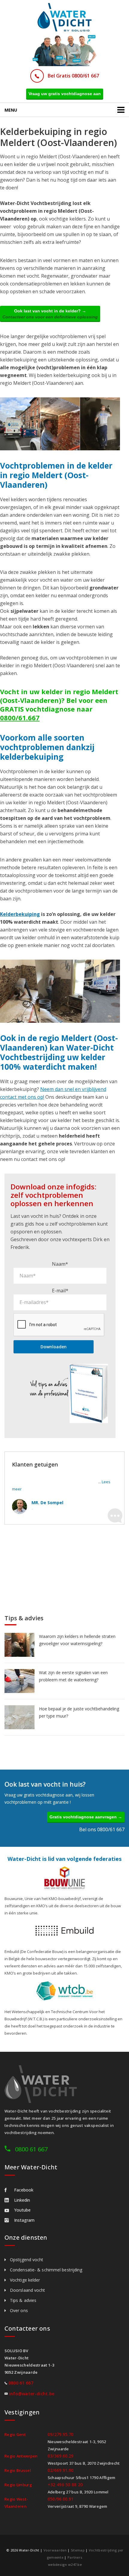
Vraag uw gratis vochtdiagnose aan (65, 94)
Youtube (22, 2210)
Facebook (24, 2190)
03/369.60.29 (61, 2456)
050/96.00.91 (61, 2499)
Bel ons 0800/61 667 (102, 1829)
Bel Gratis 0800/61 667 (73, 76)
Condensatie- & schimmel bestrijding (46, 2270)
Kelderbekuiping (20, 914)
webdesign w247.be (65, 2564)
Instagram (24, 2220)
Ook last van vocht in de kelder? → (50, 314)
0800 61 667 (31, 2149)
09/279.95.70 (61, 2434)
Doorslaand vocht (28, 2290)
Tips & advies (23, 2300)
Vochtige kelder (25, 2280)
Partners (75, 2557)
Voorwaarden (55, 2550)
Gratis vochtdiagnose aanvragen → (86, 1817)
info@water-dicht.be (32, 2394)
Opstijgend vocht (27, 2260)
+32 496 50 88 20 (65, 2485)
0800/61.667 (20, 718)
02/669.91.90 (61, 2470)
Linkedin (22, 2200)
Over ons (19, 2310)
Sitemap (78, 2550)
